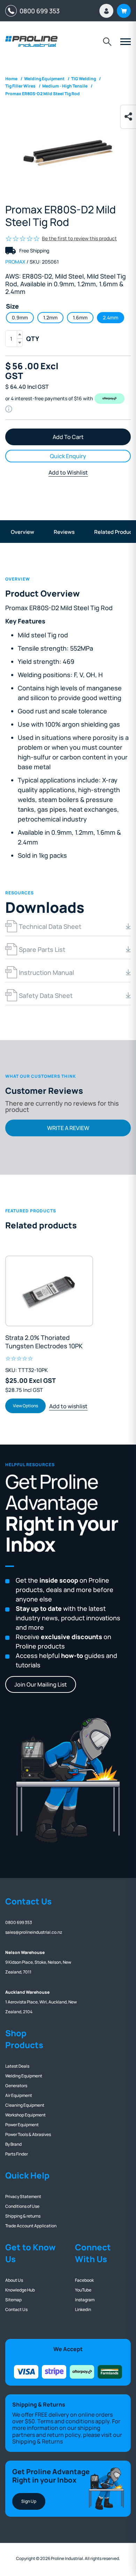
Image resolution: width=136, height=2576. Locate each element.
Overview (22, 532)
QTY (33, 339)
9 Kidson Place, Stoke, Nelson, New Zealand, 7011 (38, 1962)
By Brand (13, 2144)
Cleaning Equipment (25, 2105)
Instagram (85, 2300)
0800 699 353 (38, 11)
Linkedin (83, 2309)
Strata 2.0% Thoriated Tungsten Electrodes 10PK (44, 1342)
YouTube (83, 2290)
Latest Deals (17, 2066)
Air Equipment (19, 2095)
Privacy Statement (23, 2196)
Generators (16, 2086)
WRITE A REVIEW (68, 1128)
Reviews (64, 532)
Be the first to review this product (79, 238)
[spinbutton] (14, 339)
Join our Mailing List (41, 1684)
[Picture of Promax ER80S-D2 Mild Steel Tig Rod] (68, 153)
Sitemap (13, 2300)
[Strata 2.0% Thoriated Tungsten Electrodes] (49, 1291)
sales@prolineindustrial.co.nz (34, 1932)
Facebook (84, 2280)
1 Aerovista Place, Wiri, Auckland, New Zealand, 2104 (41, 2002)
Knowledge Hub (20, 2290)
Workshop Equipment (25, 2115)
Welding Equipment (24, 2076)
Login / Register (106, 11)
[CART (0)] (124, 11)
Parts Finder (17, 2154)
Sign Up (29, 2501)
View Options (25, 1406)
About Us (14, 2280)
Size (12, 306)
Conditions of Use (22, 2206)
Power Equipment (22, 2125)
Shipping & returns (23, 2216)
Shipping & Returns (37, 2441)
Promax (15, 262)
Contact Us (16, 2309)
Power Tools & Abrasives (28, 2134)
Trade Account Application (31, 2226)
